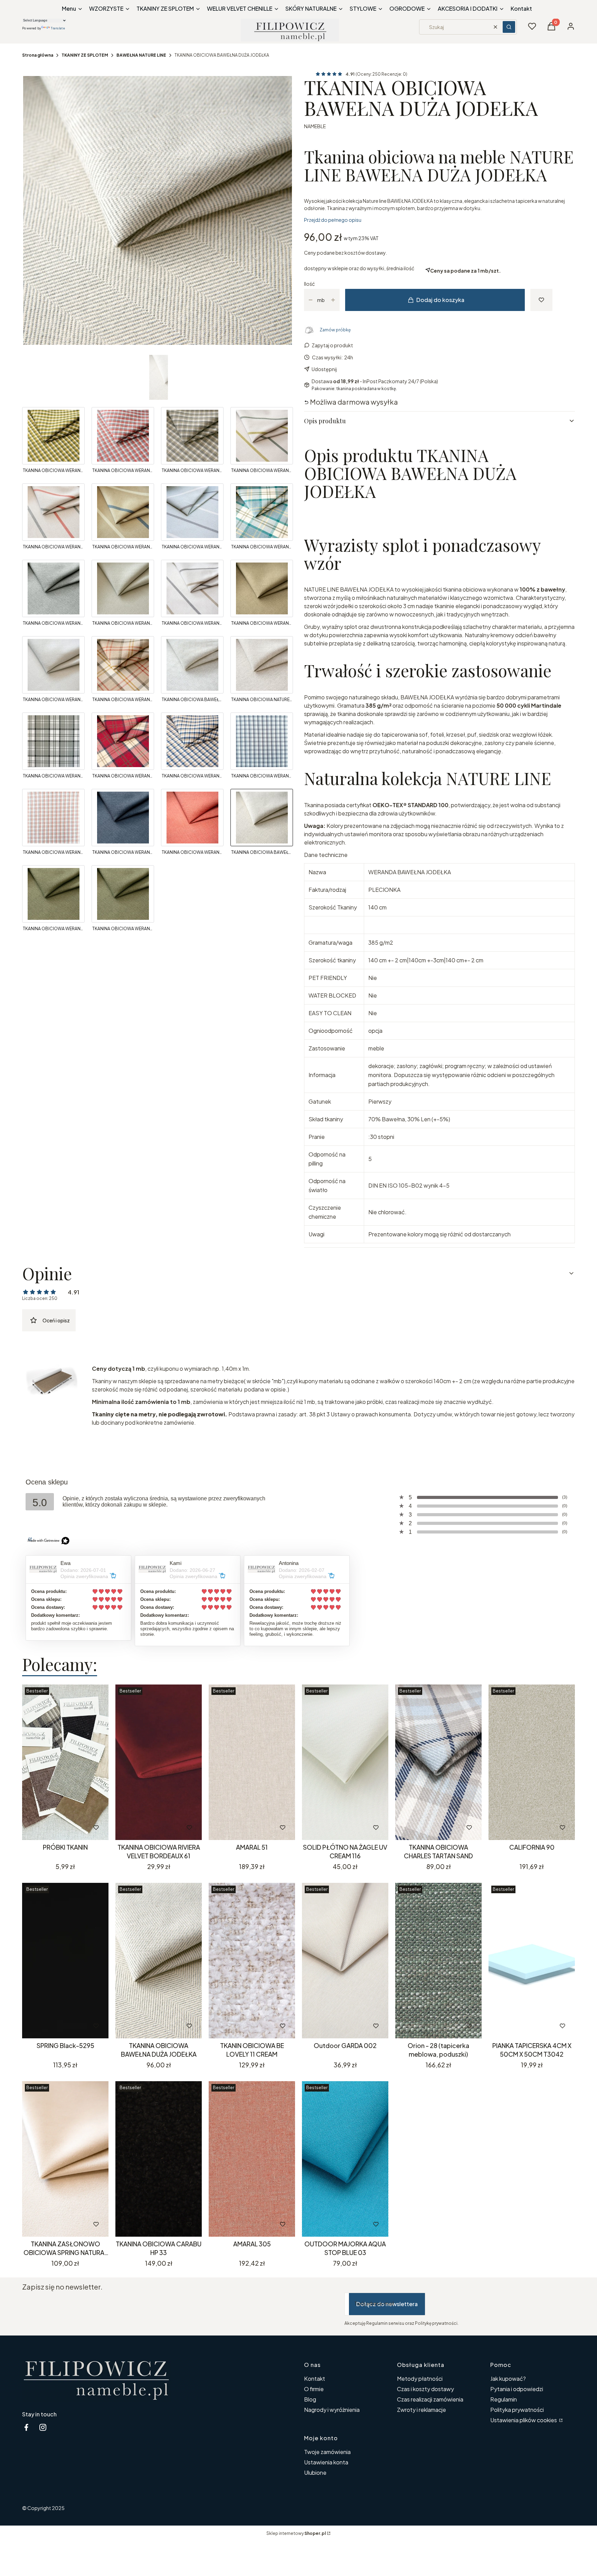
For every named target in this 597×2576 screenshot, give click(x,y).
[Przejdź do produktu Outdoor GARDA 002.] (345, 1961)
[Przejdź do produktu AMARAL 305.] (252, 2159)
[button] (509, 27)
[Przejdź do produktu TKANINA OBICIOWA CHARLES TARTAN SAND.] (438, 1762)
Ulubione (315, 2473)
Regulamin (504, 2399)
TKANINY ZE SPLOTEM (85, 55)
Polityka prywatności (517, 2410)
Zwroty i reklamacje (421, 2410)
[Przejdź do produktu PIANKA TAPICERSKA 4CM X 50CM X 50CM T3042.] (532, 1961)
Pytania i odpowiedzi (517, 2389)
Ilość (309, 284)
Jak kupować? (508, 2379)
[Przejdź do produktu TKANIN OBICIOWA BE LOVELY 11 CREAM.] (252, 1961)
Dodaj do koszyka (440, 300)
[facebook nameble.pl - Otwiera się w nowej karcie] (26, 2427)
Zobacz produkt (56, 1828)
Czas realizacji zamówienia (430, 2399)
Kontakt (315, 2379)
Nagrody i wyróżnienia (332, 2410)
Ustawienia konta (326, 2462)
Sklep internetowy (296, 2533)
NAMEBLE (315, 126)
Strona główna (38, 55)
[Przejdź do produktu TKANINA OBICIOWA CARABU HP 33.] (159, 2159)
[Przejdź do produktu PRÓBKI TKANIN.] (65, 1762)
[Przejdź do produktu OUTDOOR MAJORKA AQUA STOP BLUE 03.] (345, 2159)
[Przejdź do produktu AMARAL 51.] (252, 1762)
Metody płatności (420, 2379)
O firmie (314, 2389)
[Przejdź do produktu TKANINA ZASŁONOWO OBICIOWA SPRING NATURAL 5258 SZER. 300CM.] (65, 2159)
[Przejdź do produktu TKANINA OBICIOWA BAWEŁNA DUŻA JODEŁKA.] (159, 1961)
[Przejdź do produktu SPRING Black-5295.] (65, 1961)
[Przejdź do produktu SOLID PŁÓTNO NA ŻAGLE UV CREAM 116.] (345, 1762)
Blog (310, 2399)
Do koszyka (145, 1828)
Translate (58, 28)
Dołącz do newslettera (387, 2304)
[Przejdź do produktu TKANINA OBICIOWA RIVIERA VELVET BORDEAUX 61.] (159, 1762)
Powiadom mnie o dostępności (429, 2026)
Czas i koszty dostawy (425, 2389)
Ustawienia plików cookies (524, 2420)
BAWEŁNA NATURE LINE (141, 55)
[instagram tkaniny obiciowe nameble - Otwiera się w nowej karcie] (43, 2427)
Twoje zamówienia (327, 2452)
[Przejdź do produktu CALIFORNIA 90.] (532, 1762)
